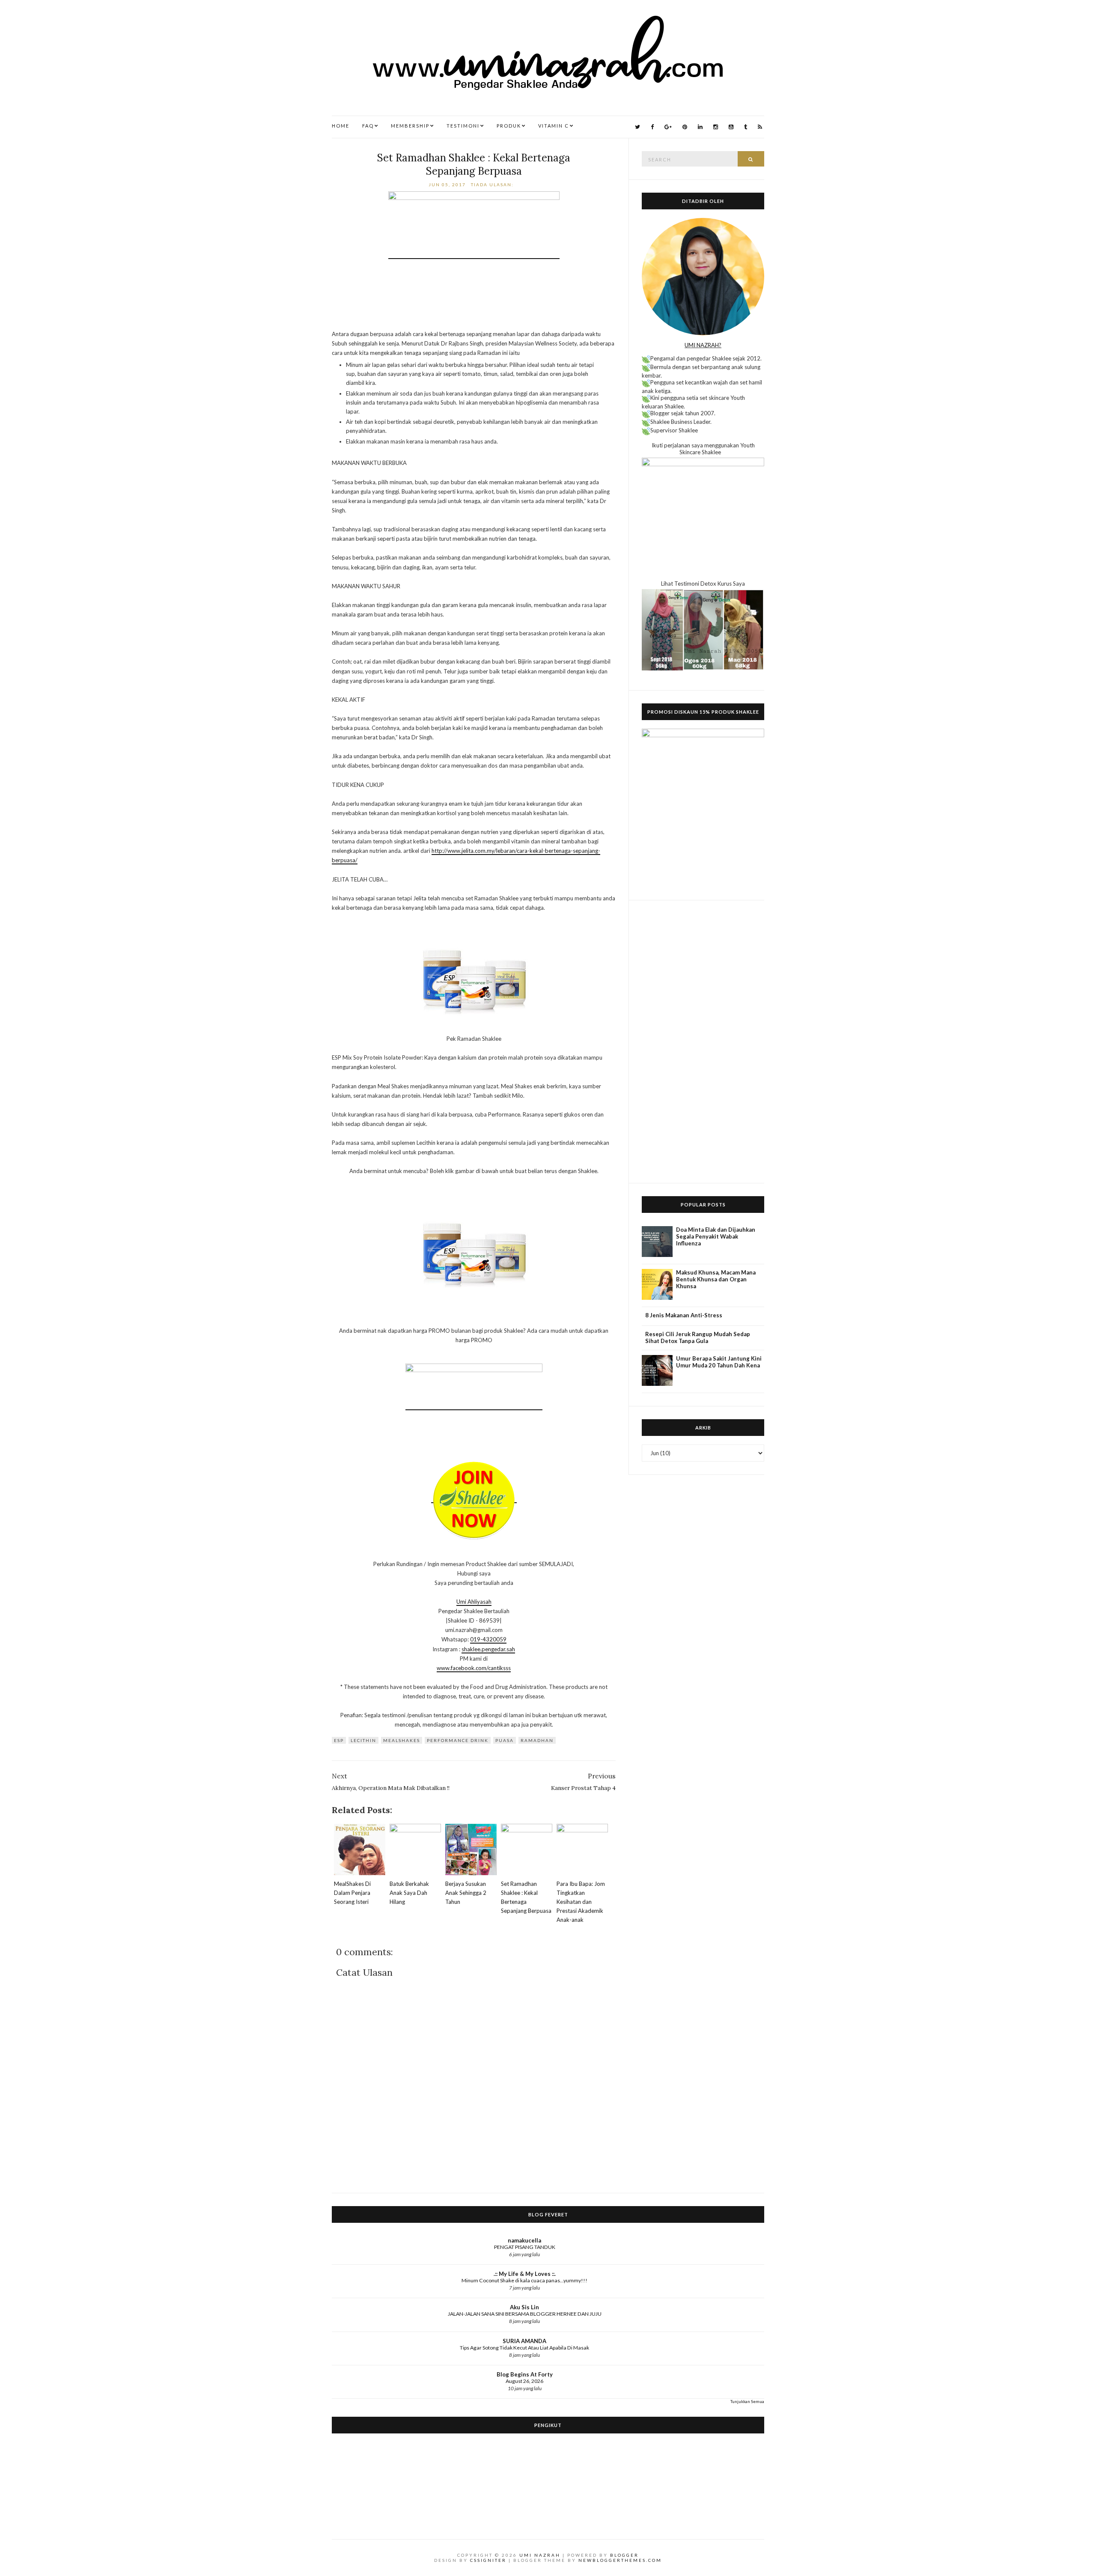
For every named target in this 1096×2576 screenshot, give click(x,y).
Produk (509, 126)
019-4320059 (488, 1639)
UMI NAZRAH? (703, 345)
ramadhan (537, 1740)
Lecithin (363, 1740)
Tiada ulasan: (493, 185)
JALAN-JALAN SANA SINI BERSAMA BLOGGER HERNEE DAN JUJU (525, 2314)
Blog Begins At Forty (525, 2374)
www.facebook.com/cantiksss (474, 1668)
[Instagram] (716, 127)
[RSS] (760, 127)
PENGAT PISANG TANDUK (525, 2247)
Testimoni (463, 126)
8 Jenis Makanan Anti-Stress (684, 1315)
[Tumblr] (746, 127)
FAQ (368, 126)
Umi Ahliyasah (474, 1602)
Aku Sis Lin (524, 2307)
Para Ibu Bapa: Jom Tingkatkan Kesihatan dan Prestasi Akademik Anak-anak (581, 1902)
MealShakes (402, 1740)
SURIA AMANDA (524, 2341)
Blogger (624, 2555)
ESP (339, 1740)
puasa (505, 1740)
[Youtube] (731, 127)
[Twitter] (637, 127)
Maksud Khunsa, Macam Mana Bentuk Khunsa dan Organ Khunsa (716, 1279)
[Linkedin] (700, 127)
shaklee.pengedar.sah (488, 1649)
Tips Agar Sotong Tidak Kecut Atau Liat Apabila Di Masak (524, 2348)
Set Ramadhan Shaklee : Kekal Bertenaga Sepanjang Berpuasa (474, 164)
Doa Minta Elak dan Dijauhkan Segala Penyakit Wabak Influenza (716, 1236)
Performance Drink (458, 1740)
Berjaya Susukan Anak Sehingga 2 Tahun (466, 1893)
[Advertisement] (703, 1042)
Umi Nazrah (540, 2555)
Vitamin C (554, 126)
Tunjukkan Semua (747, 2401)
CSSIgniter (488, 2560)
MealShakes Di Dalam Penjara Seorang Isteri (352, 1893)
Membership (410, 126)
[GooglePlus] (668, 127)
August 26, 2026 (524, 2381)
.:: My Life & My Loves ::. (525, 2274)
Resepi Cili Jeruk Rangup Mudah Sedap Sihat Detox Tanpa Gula (698, 1337)
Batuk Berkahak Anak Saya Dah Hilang (409, 1893)
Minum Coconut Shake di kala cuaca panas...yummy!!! (524, 2280)
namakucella (524, 2240)
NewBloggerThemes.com (620, 2560)
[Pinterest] (685, 127)
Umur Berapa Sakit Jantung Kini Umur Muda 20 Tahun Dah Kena (719, 1362)
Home (341, 126)
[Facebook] (652, 127)
